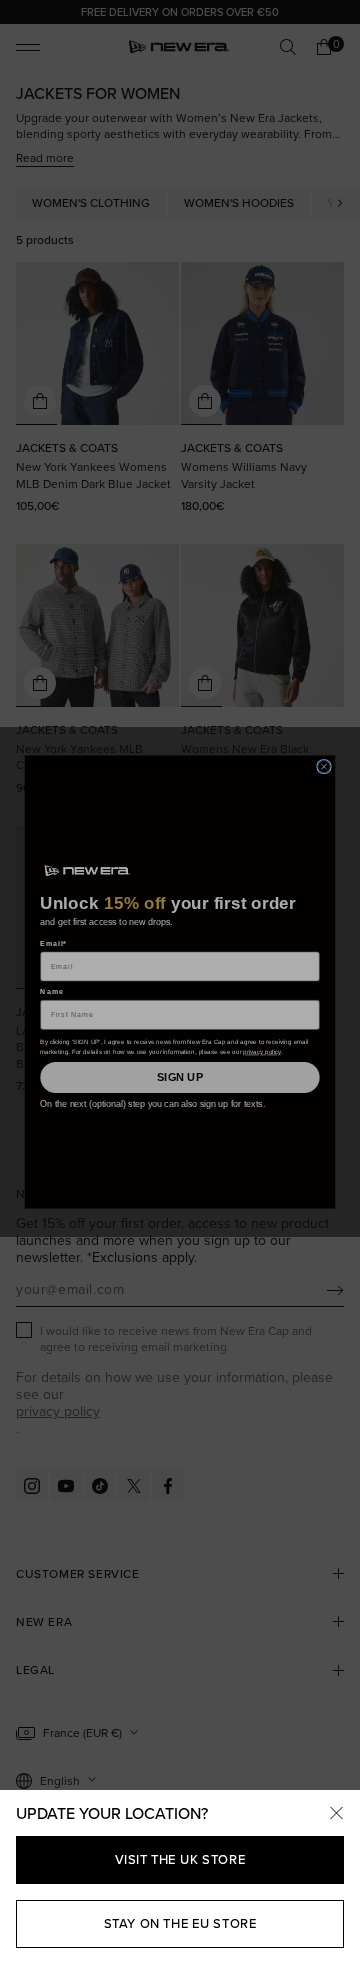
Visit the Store (180, 1859)
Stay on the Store (180, 1923)
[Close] (336, 1814)
